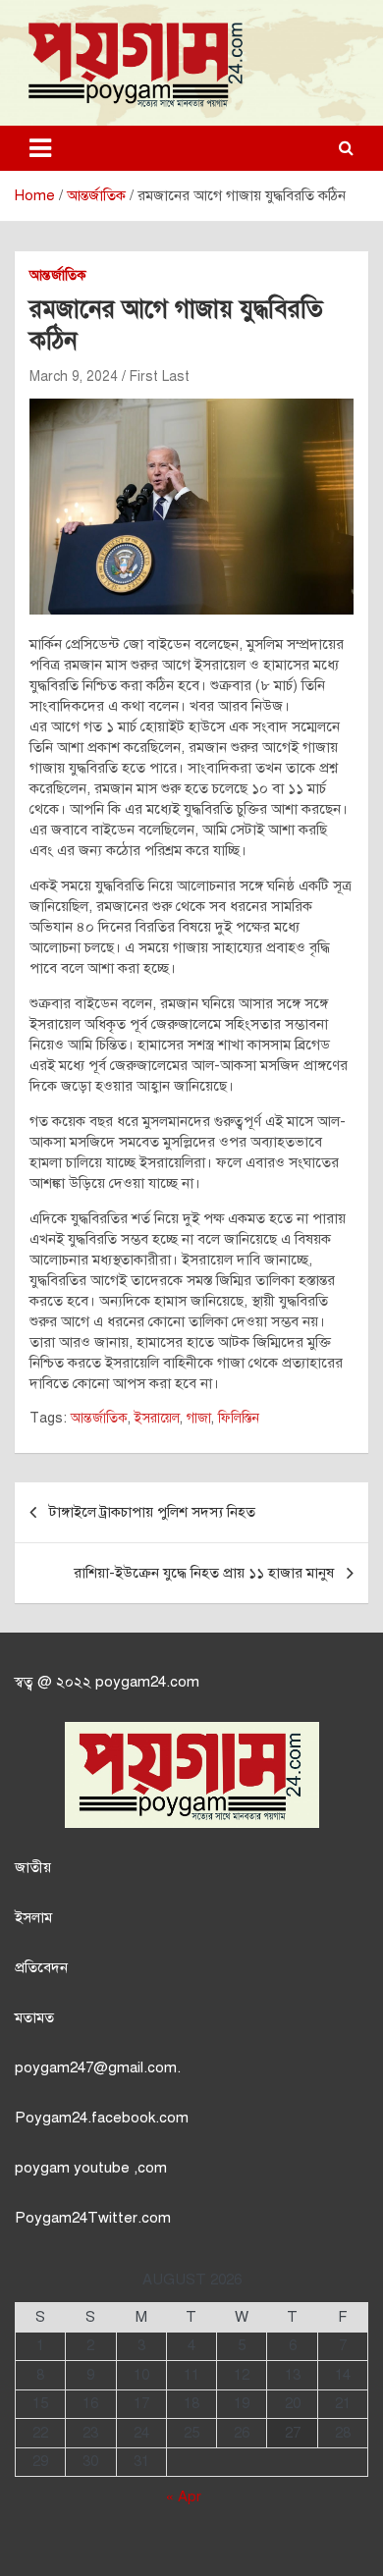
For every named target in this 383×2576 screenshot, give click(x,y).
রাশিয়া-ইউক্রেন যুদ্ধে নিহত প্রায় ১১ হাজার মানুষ (204, 1573)
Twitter (112, 2218)
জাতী (29, 1867)
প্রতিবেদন (41, 1967)
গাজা (199, 1418)
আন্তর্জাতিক (58, 275)
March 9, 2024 (74, 376)
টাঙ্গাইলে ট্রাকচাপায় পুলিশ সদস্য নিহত (152, 1512)
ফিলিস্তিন (239, 1418)
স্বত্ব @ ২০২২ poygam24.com (107, 1682)
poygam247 (54, 2067)
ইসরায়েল (157, 1418)
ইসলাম (33, 1917)
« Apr (184, 2496)
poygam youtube (74, 2168)
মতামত (34, 2017)
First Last (160, 376)
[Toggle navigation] (40, 148)
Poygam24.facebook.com (102, 2118)
